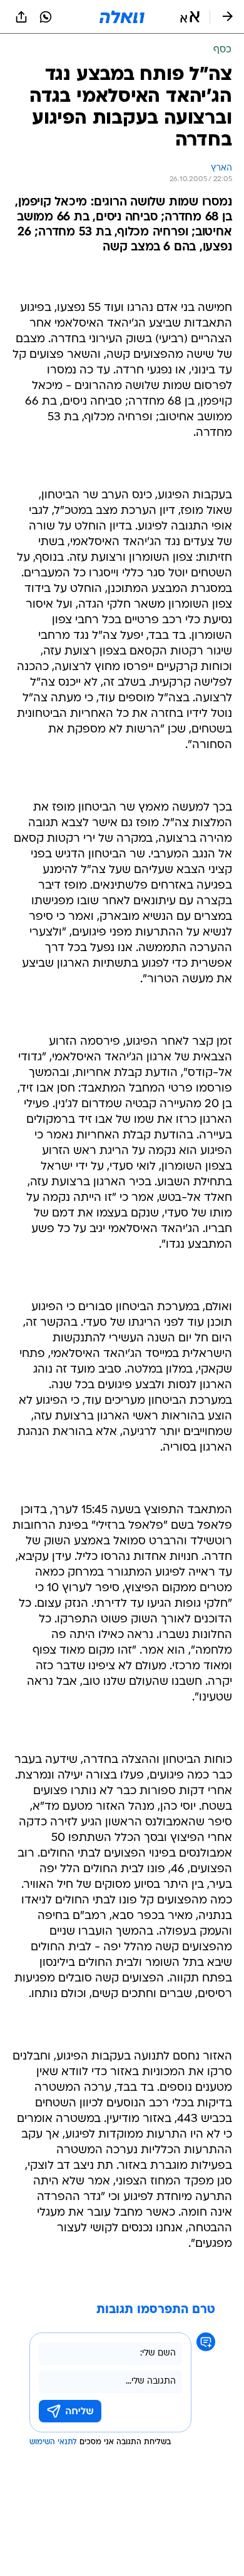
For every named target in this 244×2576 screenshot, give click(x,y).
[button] (190, 17)
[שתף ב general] (21, 17)
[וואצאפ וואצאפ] (46, 17)
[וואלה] (122, 17)
